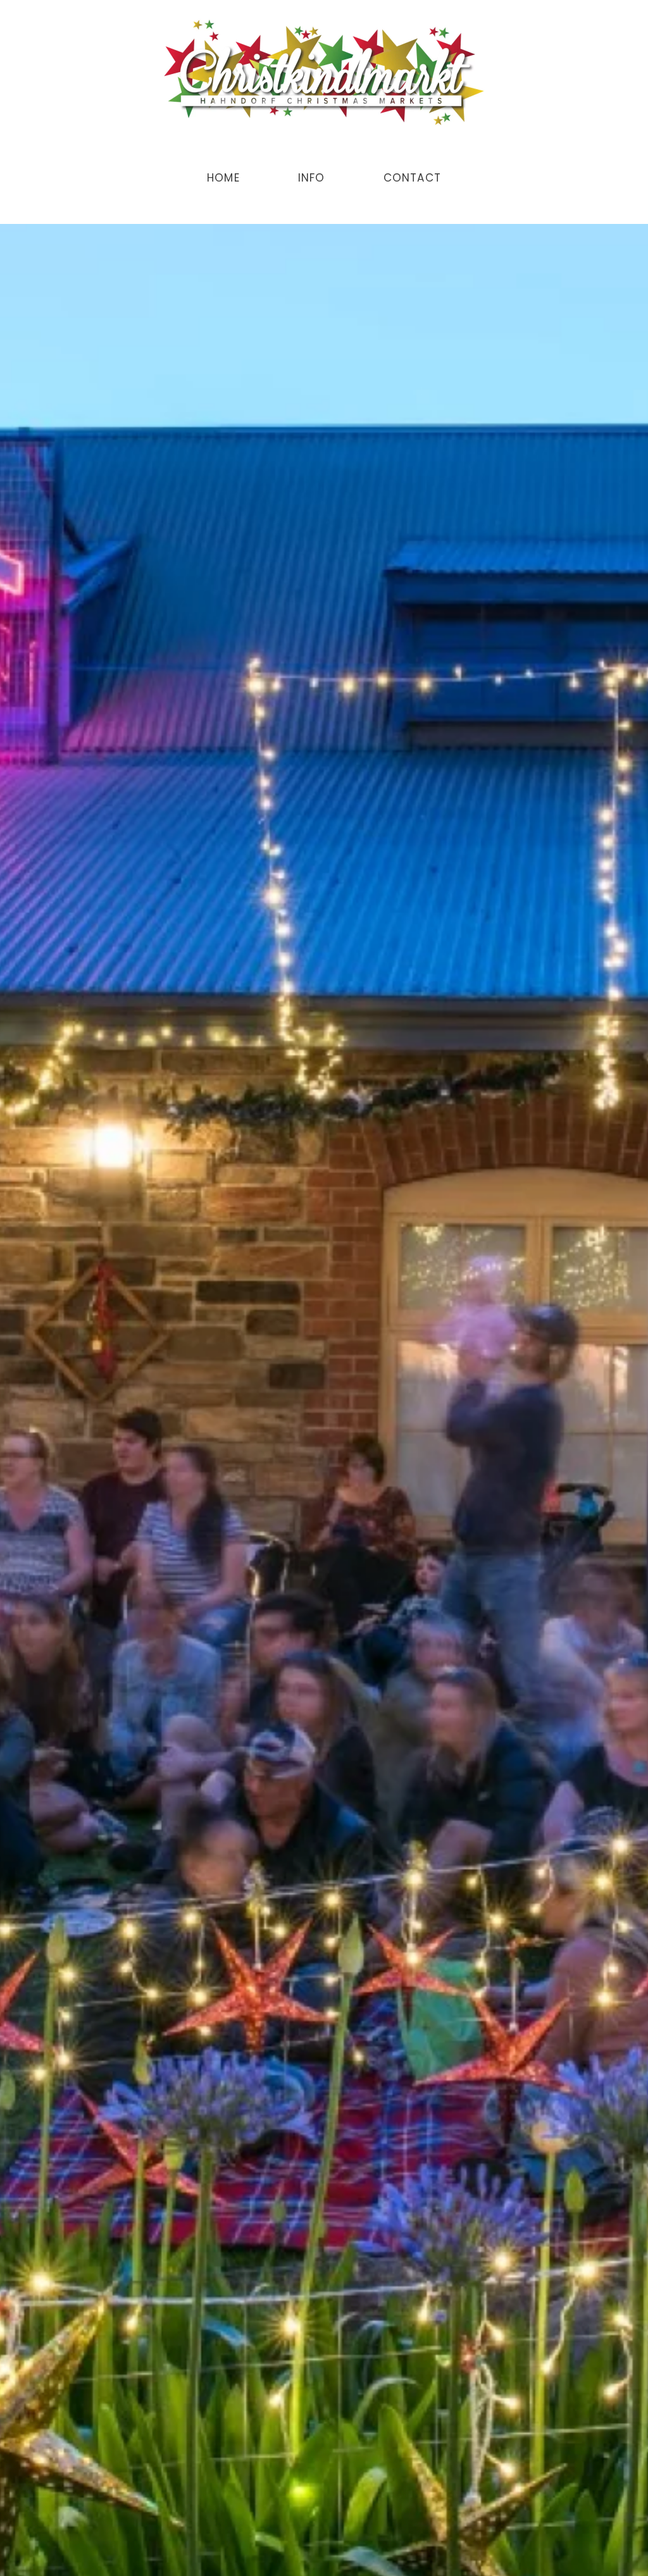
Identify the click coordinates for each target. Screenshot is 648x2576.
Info (312, 178)
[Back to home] (324, 73)
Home (223, 178)
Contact (412, 178)
